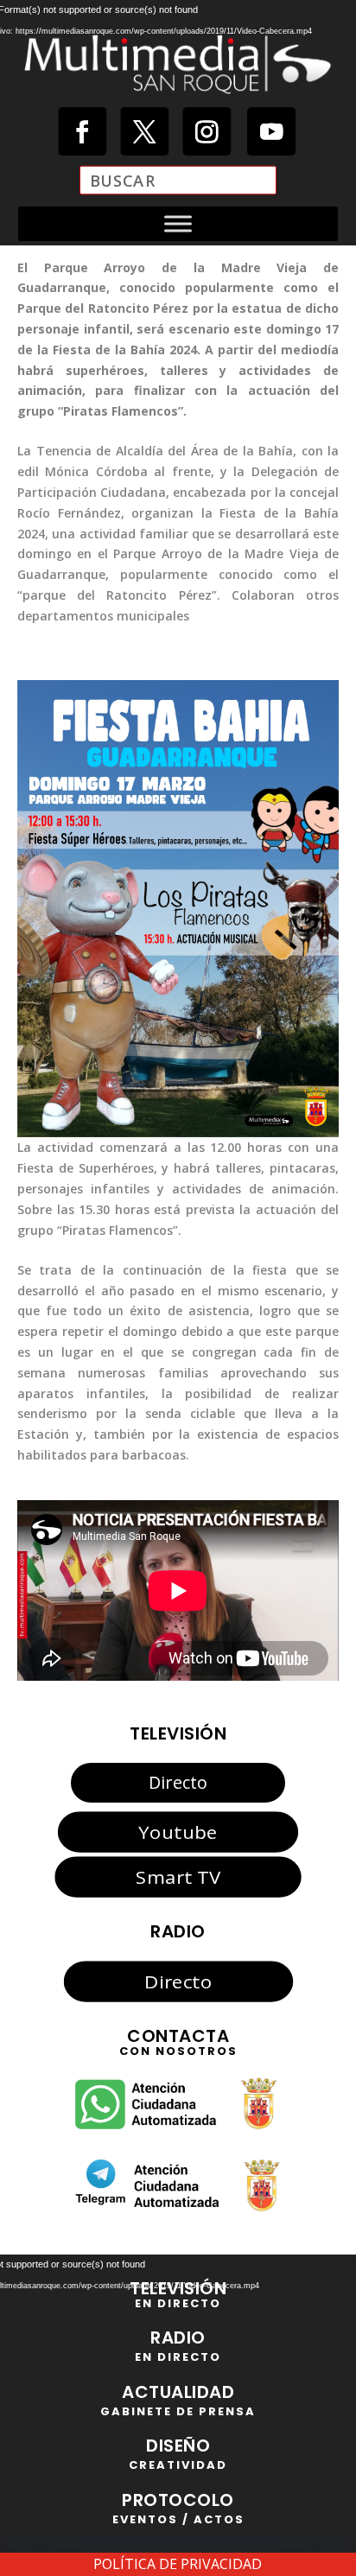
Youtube (178, 1831)
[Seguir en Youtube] (271, 131)
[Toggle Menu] (178, 223)
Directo (178, 1782)
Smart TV (178, 1877)
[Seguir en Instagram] (207, 131)
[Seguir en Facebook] (82, 131)
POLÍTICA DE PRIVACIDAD (178, 2564)
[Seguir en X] (144, 131)
